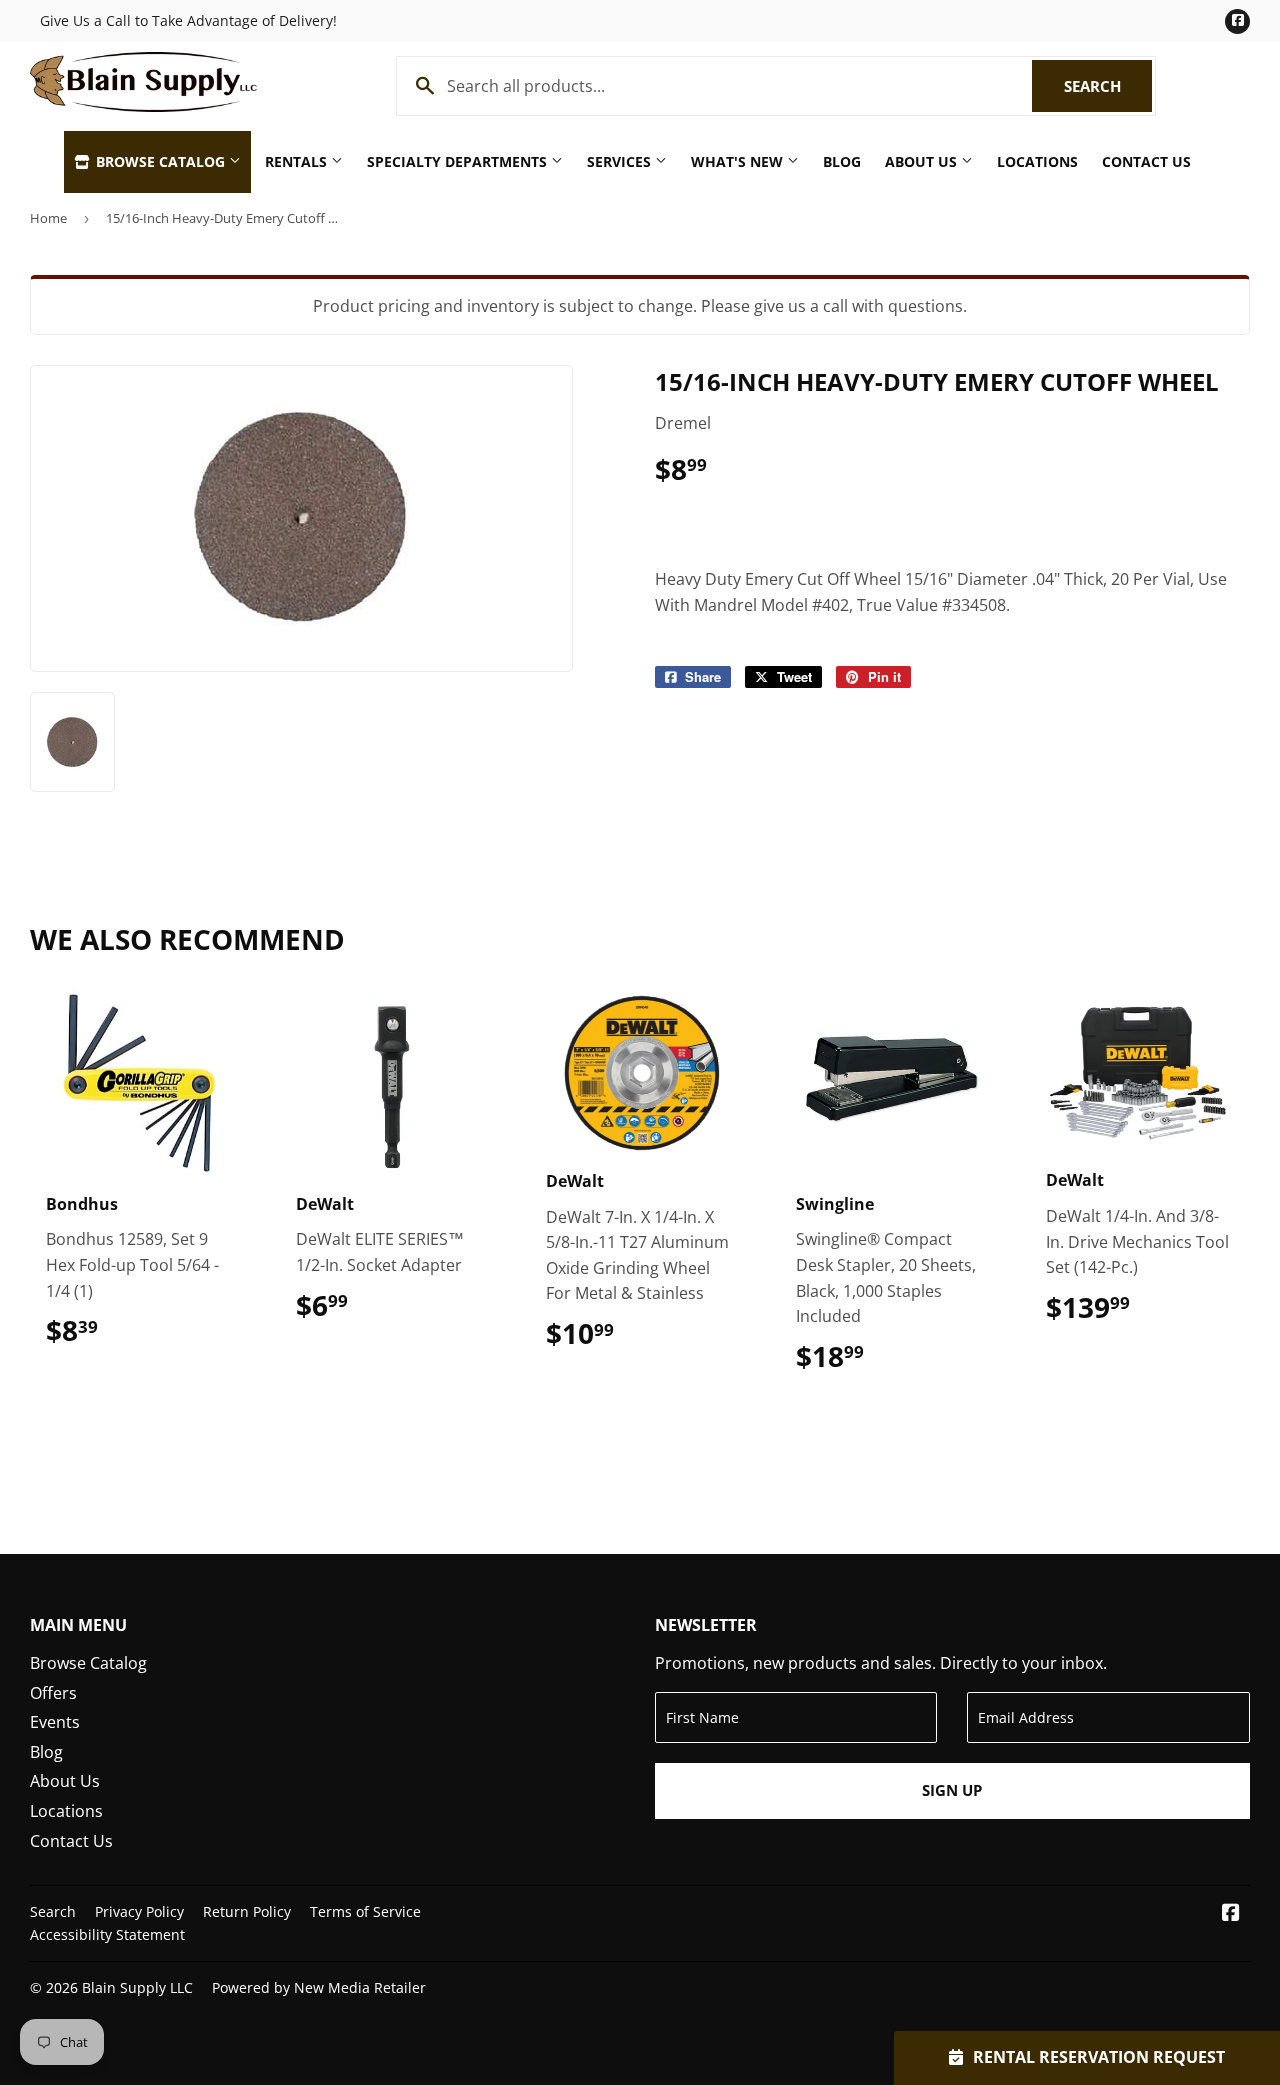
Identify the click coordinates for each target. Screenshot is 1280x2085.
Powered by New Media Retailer (319, 1987)
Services (621, 161)
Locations (1037, 161)
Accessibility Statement (107, 1934)
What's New (739, 161)
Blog (842, 161)
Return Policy (247, 1911)
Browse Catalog (160, 161)
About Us (923, 161)
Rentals (298, 161)
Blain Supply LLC (137, 1987)
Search (1108, 86)
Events (55, 1722)
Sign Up (952, 1790)
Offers (53, 1693)
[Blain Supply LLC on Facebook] (1231, 1914)
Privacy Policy (139, 1911)
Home (48, 218)
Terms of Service (365, 1911)
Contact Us (1146, 161)
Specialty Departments (459, 161)
